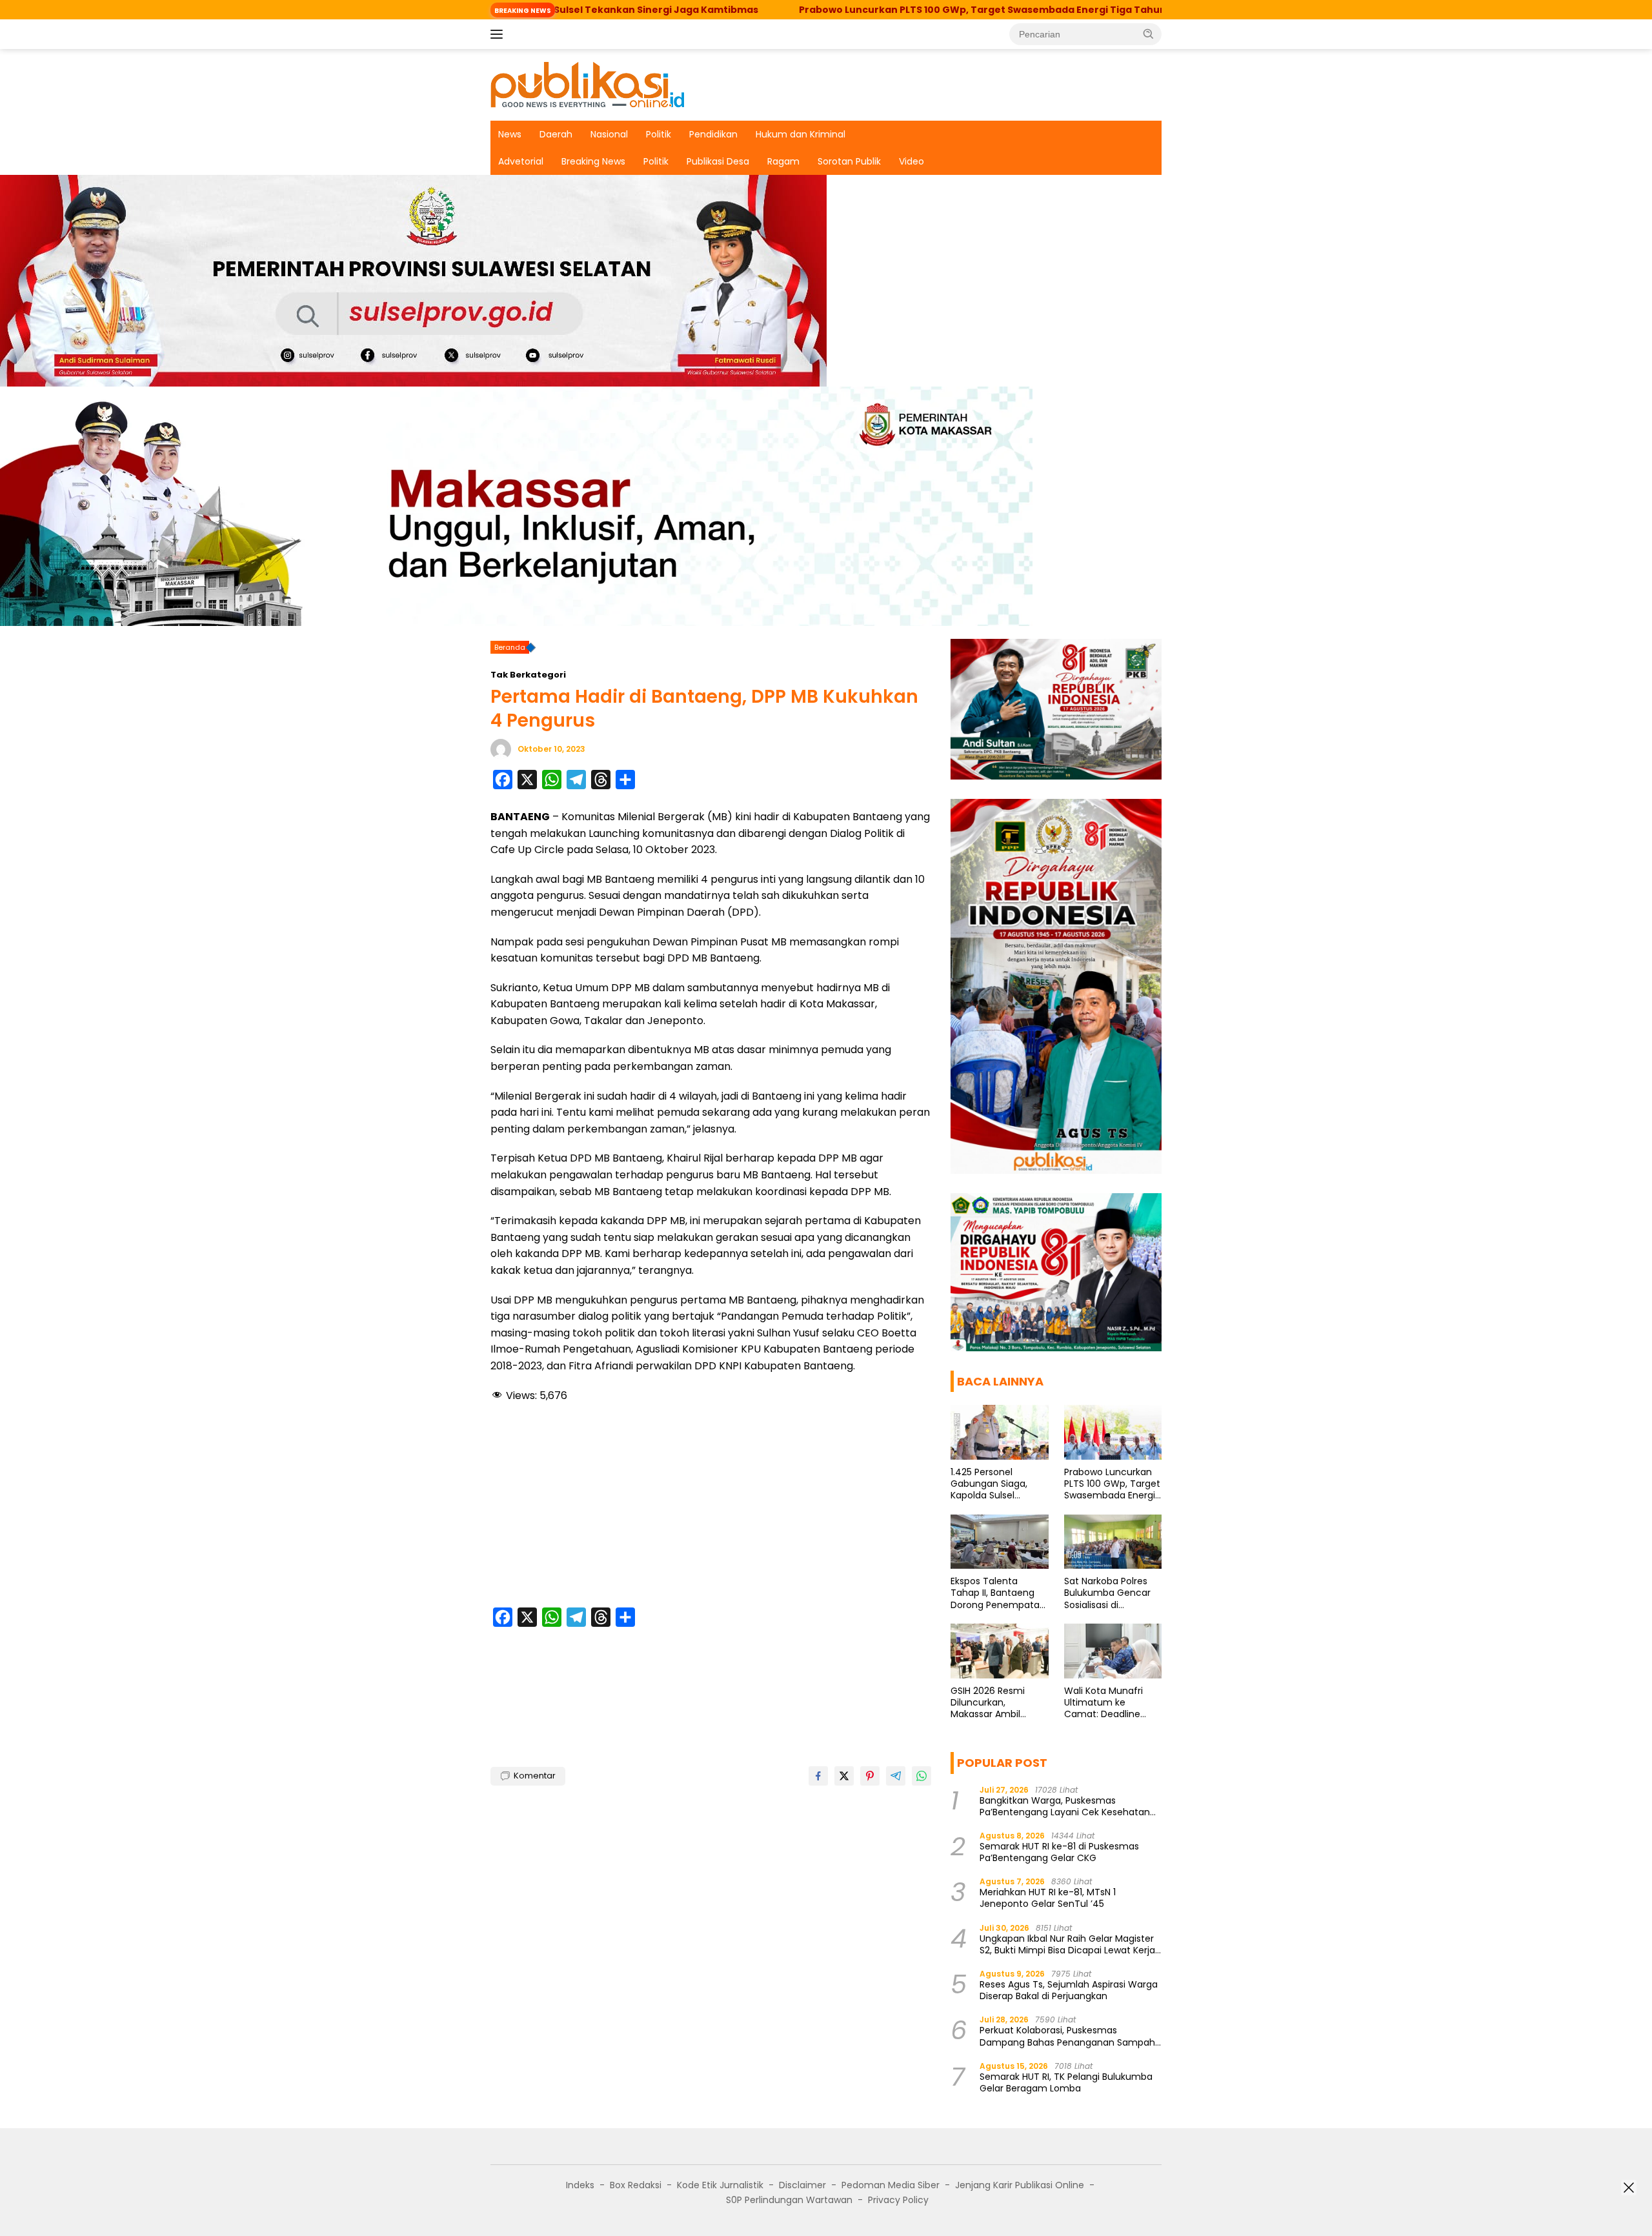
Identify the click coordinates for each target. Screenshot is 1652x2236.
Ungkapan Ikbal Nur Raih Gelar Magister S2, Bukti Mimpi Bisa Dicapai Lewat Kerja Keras (1067, 1944)
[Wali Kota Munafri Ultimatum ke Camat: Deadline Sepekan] (1113, 1651)
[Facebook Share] (818, 1776)
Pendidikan (713, 134)
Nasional (609, 134)
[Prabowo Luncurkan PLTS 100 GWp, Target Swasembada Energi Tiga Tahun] (1113, 1432)
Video (912, 161)
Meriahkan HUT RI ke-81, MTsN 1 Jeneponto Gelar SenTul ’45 (1048, 1898)
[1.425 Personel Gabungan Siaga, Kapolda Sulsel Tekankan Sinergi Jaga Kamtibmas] (999, 1432)
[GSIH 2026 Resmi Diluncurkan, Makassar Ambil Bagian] (999, 1651)
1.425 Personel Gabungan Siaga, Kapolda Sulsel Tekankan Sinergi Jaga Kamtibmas (989, 1484)
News (510, 134)
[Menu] (499, 34)
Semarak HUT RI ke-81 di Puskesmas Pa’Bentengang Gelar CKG (1059, 1852)
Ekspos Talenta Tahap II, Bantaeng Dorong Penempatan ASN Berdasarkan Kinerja (998, 1593)
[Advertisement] (711, 1507)
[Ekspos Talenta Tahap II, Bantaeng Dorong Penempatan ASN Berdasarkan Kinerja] (999, 1542)
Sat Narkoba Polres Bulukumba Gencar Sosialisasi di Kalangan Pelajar (1107, 1593)
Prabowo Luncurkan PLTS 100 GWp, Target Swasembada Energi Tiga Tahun (842, 10)
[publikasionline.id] (587, 84)
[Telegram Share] (896, 1776)
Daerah (556, 134)
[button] (1149, 34)
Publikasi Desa (718, 161)
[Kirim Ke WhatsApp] (922, 1776)
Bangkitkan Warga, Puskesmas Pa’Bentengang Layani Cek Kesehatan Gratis (1065, 1806)
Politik (659, 134)
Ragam (783, 161)
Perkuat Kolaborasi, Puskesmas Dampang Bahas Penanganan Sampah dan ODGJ (1067, 2036)
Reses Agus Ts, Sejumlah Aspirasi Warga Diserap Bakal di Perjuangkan (1069, 1990)
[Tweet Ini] (844, 1776)
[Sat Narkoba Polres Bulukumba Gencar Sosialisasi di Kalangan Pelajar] (1113, 1542)
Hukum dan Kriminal (801, 134)
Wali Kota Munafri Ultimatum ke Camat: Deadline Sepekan (1103, 1703)
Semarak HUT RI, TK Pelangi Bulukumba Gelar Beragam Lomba (1066, 2082)
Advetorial (521, 161)
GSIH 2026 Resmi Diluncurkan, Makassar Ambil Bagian (988, 1703)
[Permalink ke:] (501, 749)
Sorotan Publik (849, 161)
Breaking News (593, 161)
